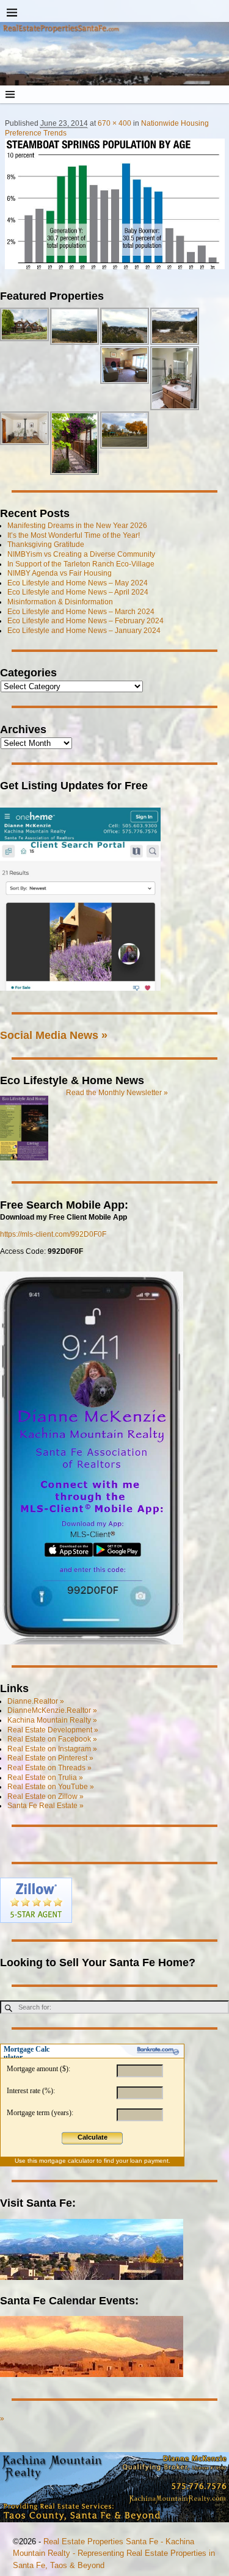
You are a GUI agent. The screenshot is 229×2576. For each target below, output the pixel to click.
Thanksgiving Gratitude (46, 545)
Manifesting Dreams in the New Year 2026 (77, 526)
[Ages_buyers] (115, 204)
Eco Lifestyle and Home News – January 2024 (84, 631)
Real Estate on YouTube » (51, 1787)
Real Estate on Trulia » (45, 1778)
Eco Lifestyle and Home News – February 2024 (85, 621)
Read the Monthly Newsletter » (117, 1093)
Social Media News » (54, 1035)
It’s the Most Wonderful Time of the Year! (74, 535)
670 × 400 (114, 123)
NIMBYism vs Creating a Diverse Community (81, 554)
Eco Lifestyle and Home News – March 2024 (81, 612)
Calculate (93, 2137)
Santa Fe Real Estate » (45, 1806)
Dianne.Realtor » (36, 1701)
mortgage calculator (67, 2161)
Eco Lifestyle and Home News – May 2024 (78, 583)
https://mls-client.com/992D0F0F (53, 1234)
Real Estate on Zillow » (45, 1796)
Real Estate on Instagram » (52, 1749)
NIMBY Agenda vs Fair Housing (60, 573)
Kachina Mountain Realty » (52, 1720)
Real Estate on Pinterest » (50, 1758)
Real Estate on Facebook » (52, 1739)
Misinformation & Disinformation (60, 602)
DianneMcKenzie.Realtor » (52, 1710)
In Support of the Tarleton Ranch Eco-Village (81, 564)
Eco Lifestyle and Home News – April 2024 (78, 592)
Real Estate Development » (53, 1730)
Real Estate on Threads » (49, 1768)
